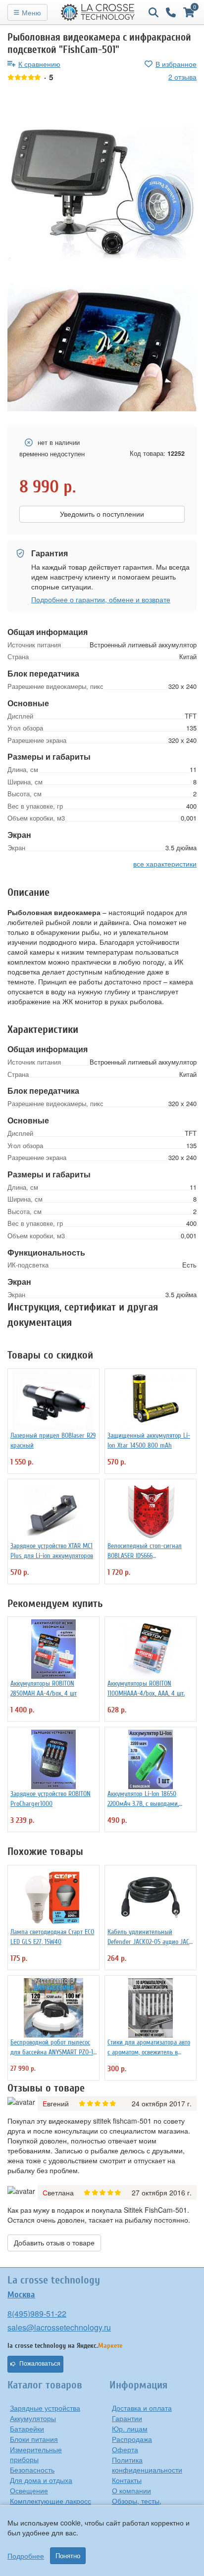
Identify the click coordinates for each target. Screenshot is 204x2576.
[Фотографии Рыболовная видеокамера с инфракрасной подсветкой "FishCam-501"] (102, 192)
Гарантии (127, 2418)
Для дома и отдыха (41, 2480)
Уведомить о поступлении (102, 514)
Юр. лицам (130, 2429)
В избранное (176, 64)
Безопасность (32, 2470)
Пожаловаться (40, 2364)
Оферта (125, 2449)
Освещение (29, 2490)
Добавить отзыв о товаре (54, 2243)
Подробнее (26, 2556)
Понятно (68, 2556)
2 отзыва (182, 77)
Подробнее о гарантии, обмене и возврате (101, 599)
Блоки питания (34, 2439)
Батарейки (27, 2429)
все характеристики (165, 864)
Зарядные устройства (45, 2408)
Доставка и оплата (142, 2408)
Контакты (127, 2480)
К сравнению (39, 64)
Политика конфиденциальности (147, 2465)
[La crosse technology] (98, 12)
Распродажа (132, 2439)
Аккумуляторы (33, 2418)
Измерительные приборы (36, 2454)
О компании (131, 2490)
